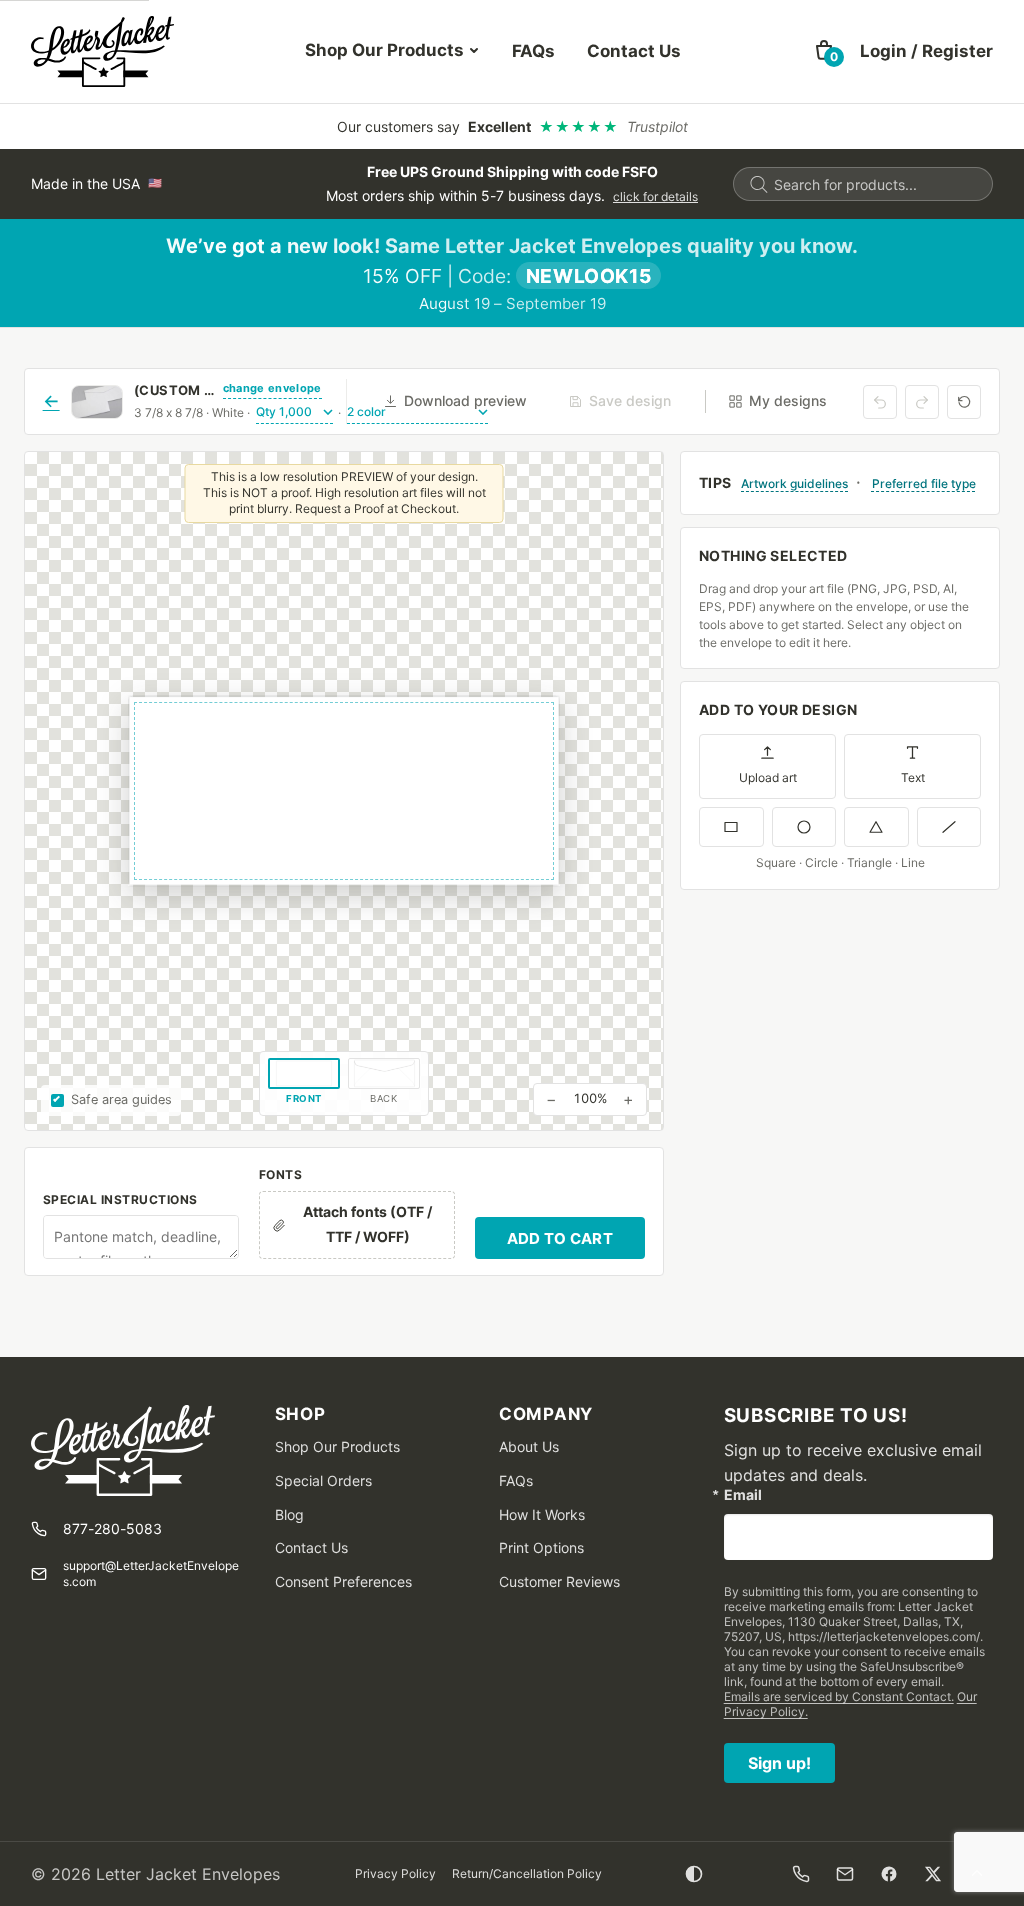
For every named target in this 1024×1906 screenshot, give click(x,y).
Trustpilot (657, 126)
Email (743, 1495)
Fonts (280, 1174)
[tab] (304, 1083)
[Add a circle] (804, 827)
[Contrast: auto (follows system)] (694, 1874)
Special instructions (120, 1199)
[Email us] (845, 1874)
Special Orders (323, 1480)
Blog (289, 1514)
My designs (788, 400)
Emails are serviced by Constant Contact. (839, 1696)
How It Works (542, 1514)
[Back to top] (977, 1874)
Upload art (768, 777)
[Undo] (880, 402)
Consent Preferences (343, 1581)
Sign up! (779, 1763)
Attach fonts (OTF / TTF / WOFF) (367, 1224)
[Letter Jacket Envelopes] (102, 51)
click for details (655, 196)
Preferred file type (924, 483)
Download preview (465, 400)
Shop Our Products (384, 50)
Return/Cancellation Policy (527, 1873)
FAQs (533, 51)
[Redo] (922, 402)
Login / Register (926, 51)
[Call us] (801, 1874)
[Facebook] (889, 1874)
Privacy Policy (395, 1873)
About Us (529, 1446)
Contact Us (634, 51)
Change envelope (272, 388)
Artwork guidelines (794, 483)
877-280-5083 (112, 1528)
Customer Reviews (559, 1581)
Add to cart (560, 1238)
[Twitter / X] (933, 1874)
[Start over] (964, 402)
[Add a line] (949, 827)
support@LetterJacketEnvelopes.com (151, 1573)
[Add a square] (731, 827)
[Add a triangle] (876, 827)
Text (913, 777)
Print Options (541, 1547)
